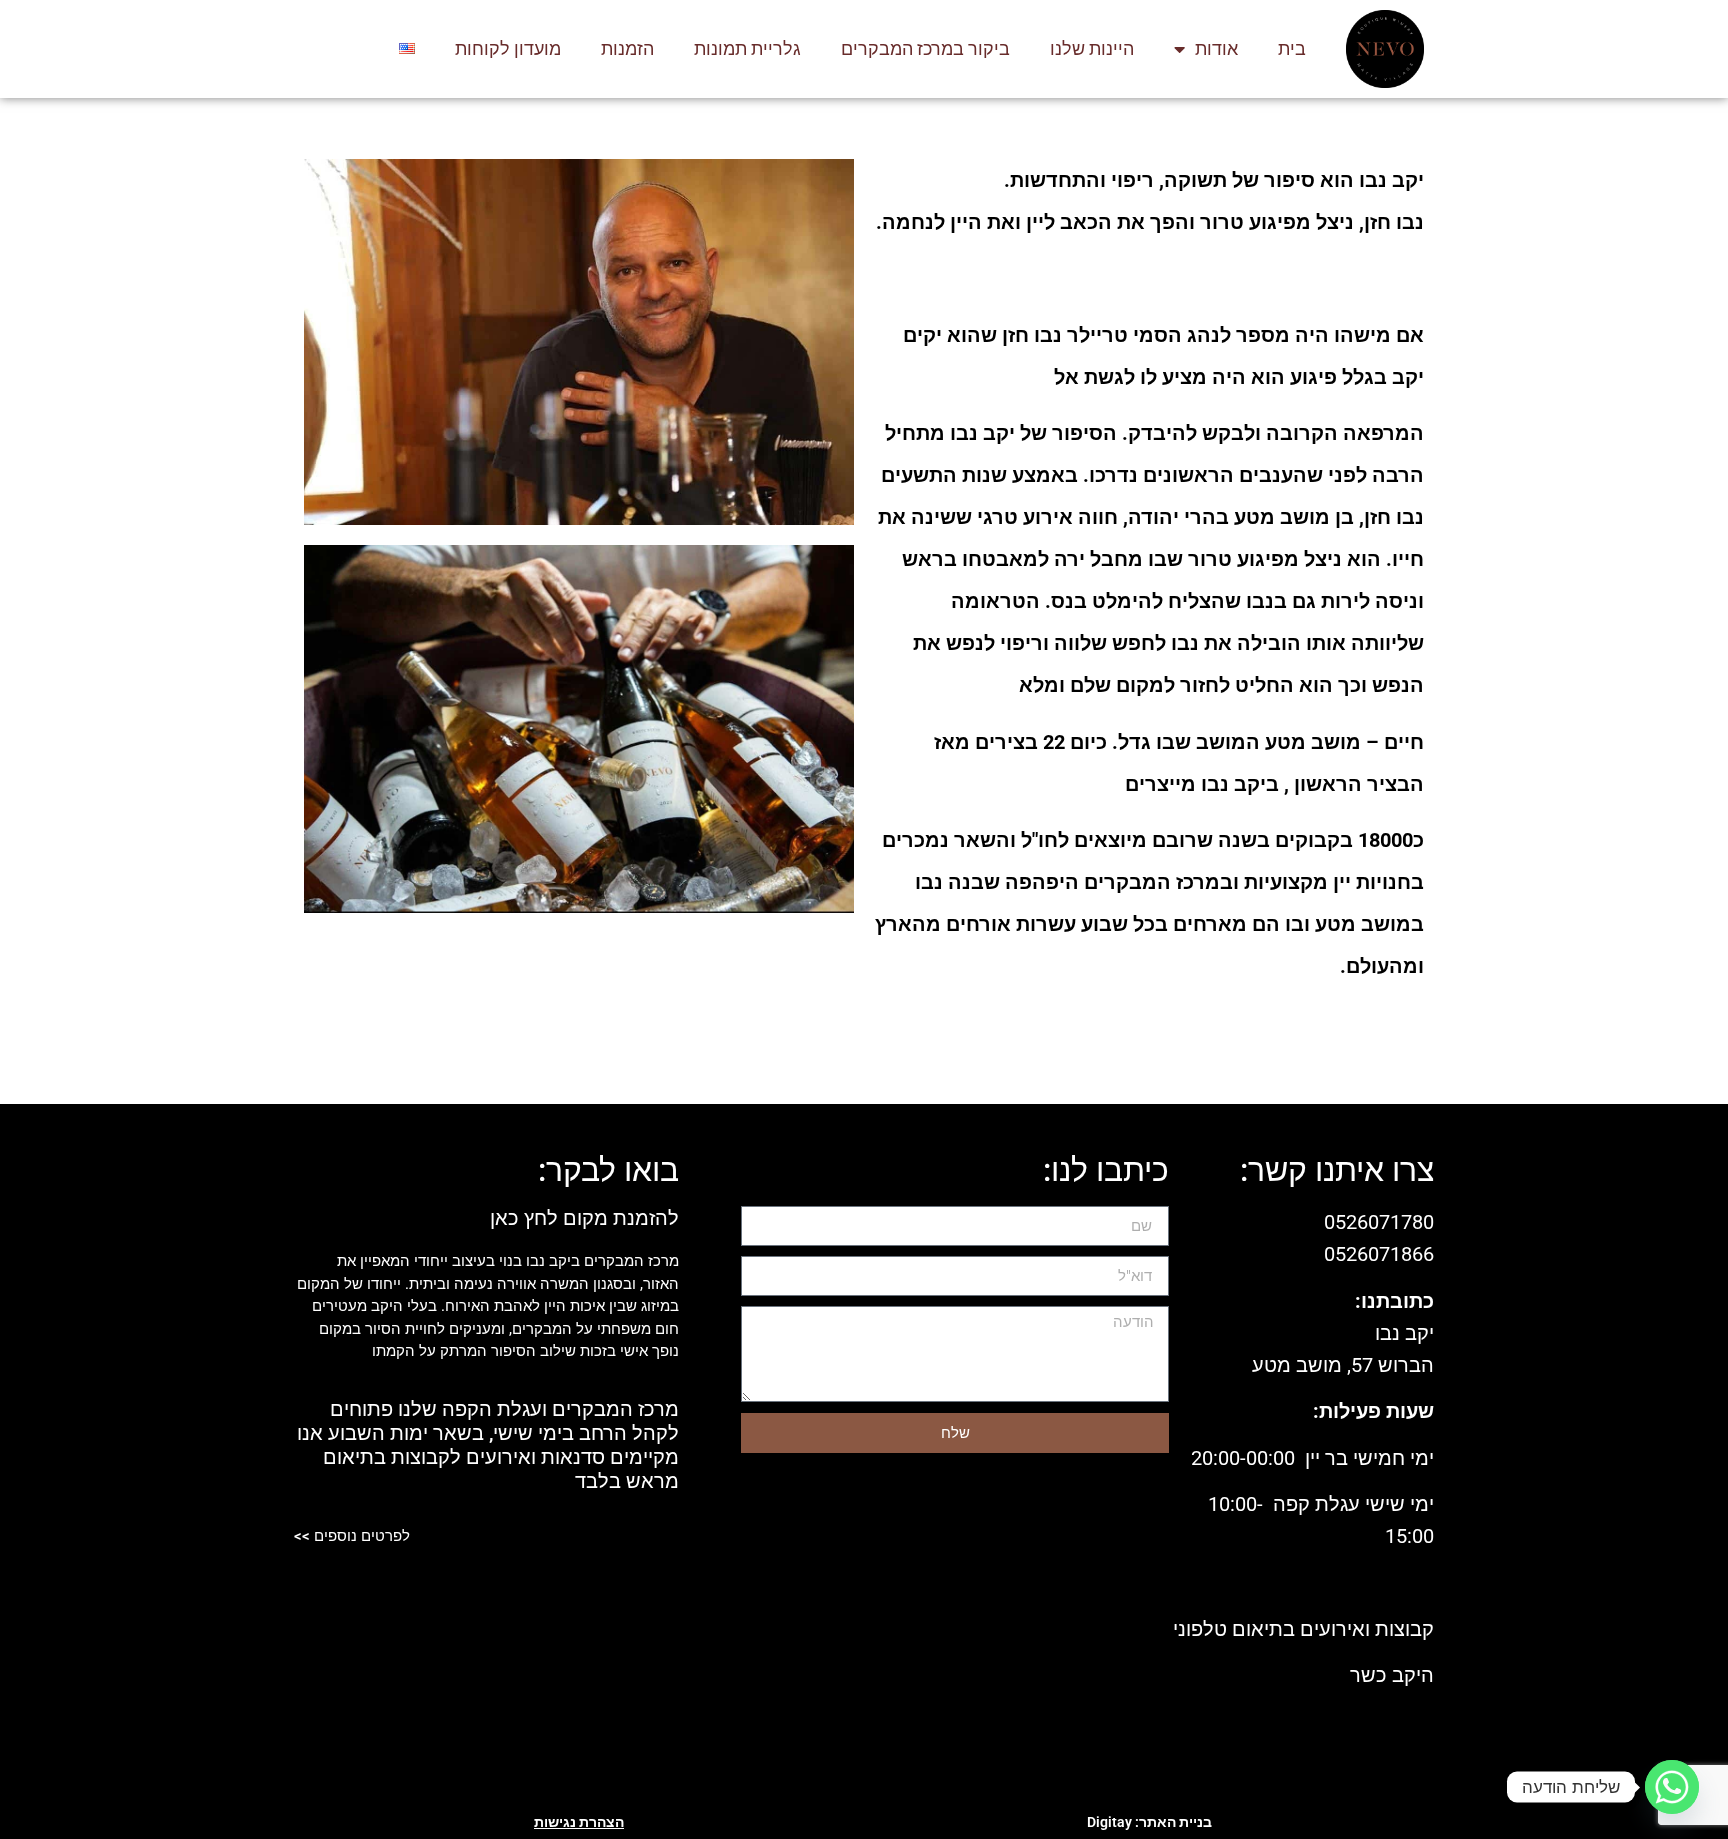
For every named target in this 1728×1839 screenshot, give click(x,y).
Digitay (1109, 1822)
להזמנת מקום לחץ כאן (584, 1218)
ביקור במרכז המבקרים (925, 48)
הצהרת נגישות (579, 1822)
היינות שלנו (1092, 48)
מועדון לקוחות (508, 48)
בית (1292, 48)
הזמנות (627, 48)
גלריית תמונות (747, 48)
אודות (1216, 48)
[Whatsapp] (1672, 1787)
